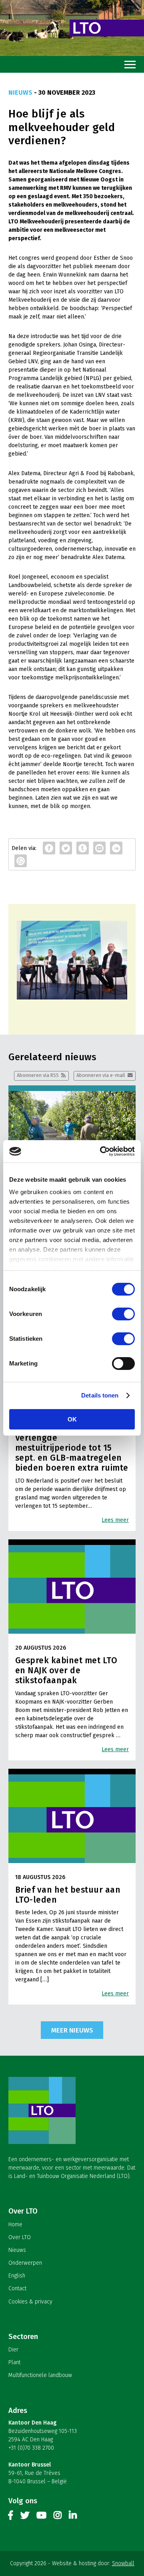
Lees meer (115, 1520)
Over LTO (20, 2237)
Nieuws (17, 2250)
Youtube (41, 2517)
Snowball (123, 2563)
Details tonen (100, 1395)
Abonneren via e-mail (101, 1075)
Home (15, 2225)
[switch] (123, 1314)
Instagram (58, 2517)
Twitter (25, 2517)
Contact (17, 2288)
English (17, 2276)
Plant (14, 2362)
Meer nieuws (72, 2030)
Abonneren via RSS (38, 1075)
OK (72, 1419)
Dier (13, 2350)
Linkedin (73, 2517)
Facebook (11, 2517)
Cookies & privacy (30, 2302)
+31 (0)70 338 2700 (31, 2448)
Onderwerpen (25, 2263)
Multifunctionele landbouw (40, 2375)
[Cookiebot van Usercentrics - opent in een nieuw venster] (102, 1151)
